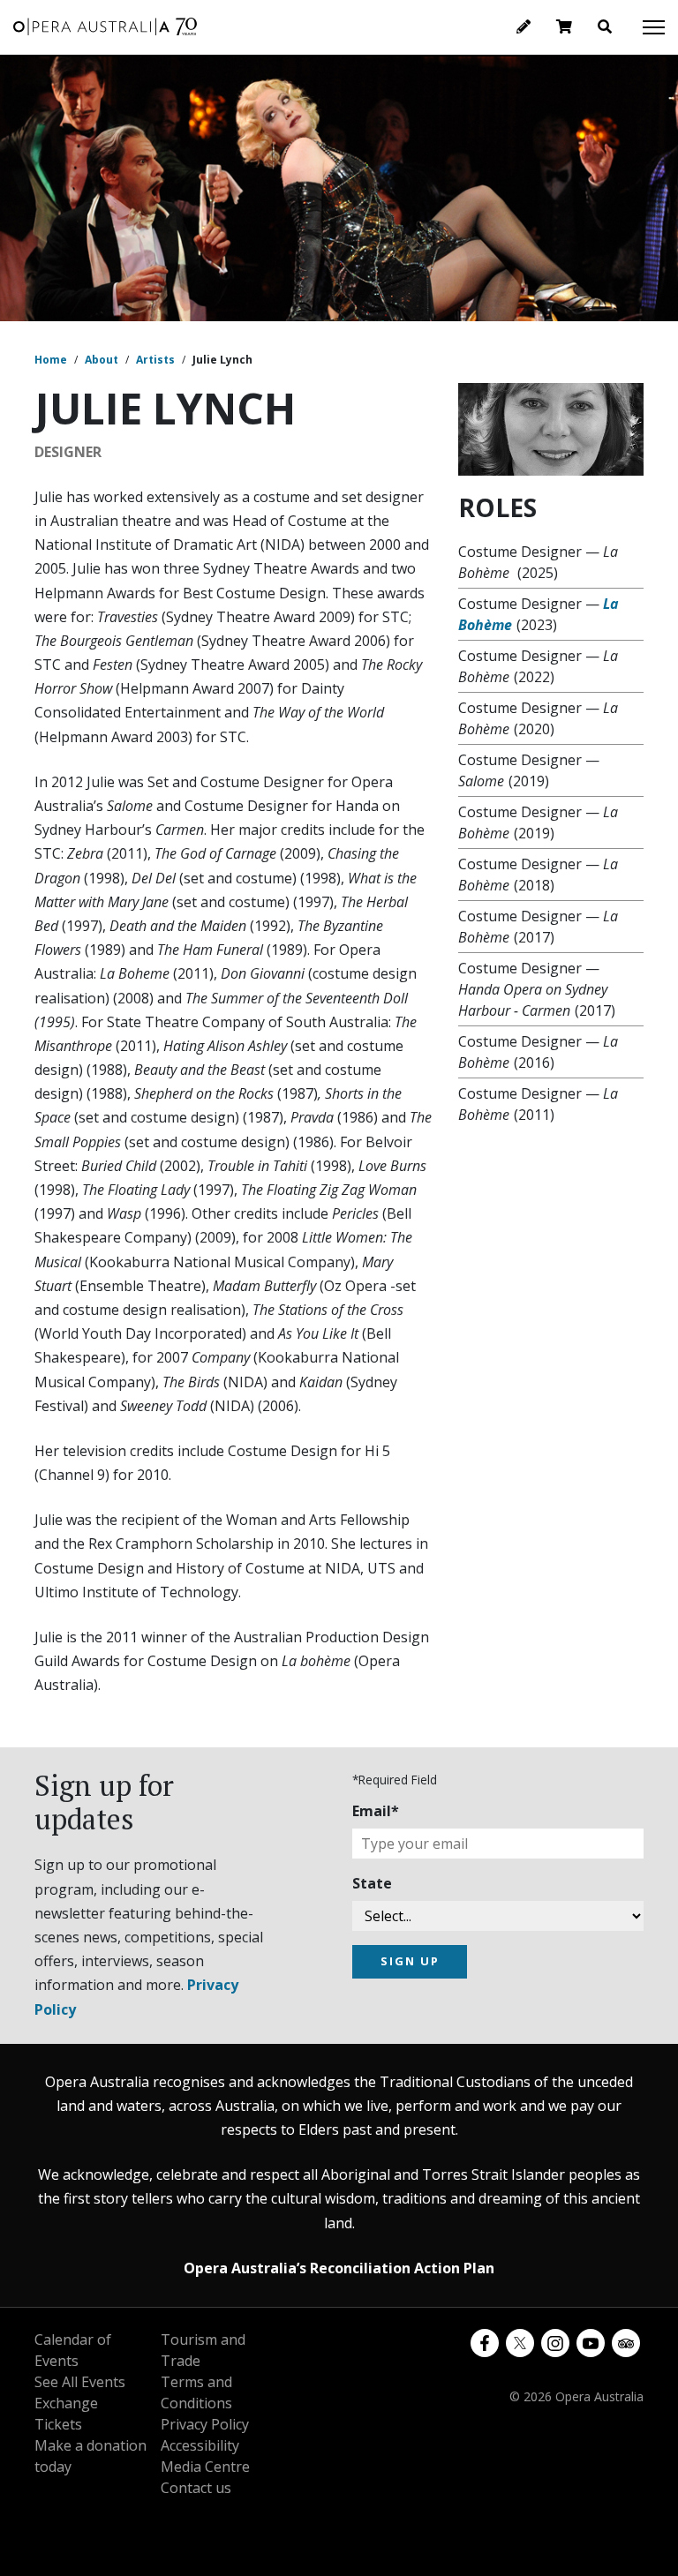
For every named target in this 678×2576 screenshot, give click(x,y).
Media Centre (205, 2467)
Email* (376, 1811)
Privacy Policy (205, 2424)
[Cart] (564, 26)
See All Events (80, 2382)
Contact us (196, 2488)
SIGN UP (410, 1961)
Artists (155, 360)
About (102, 360)
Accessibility (200, 2445)
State (372, 1883)
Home (51, 360)
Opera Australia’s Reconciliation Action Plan (339, 2268)
